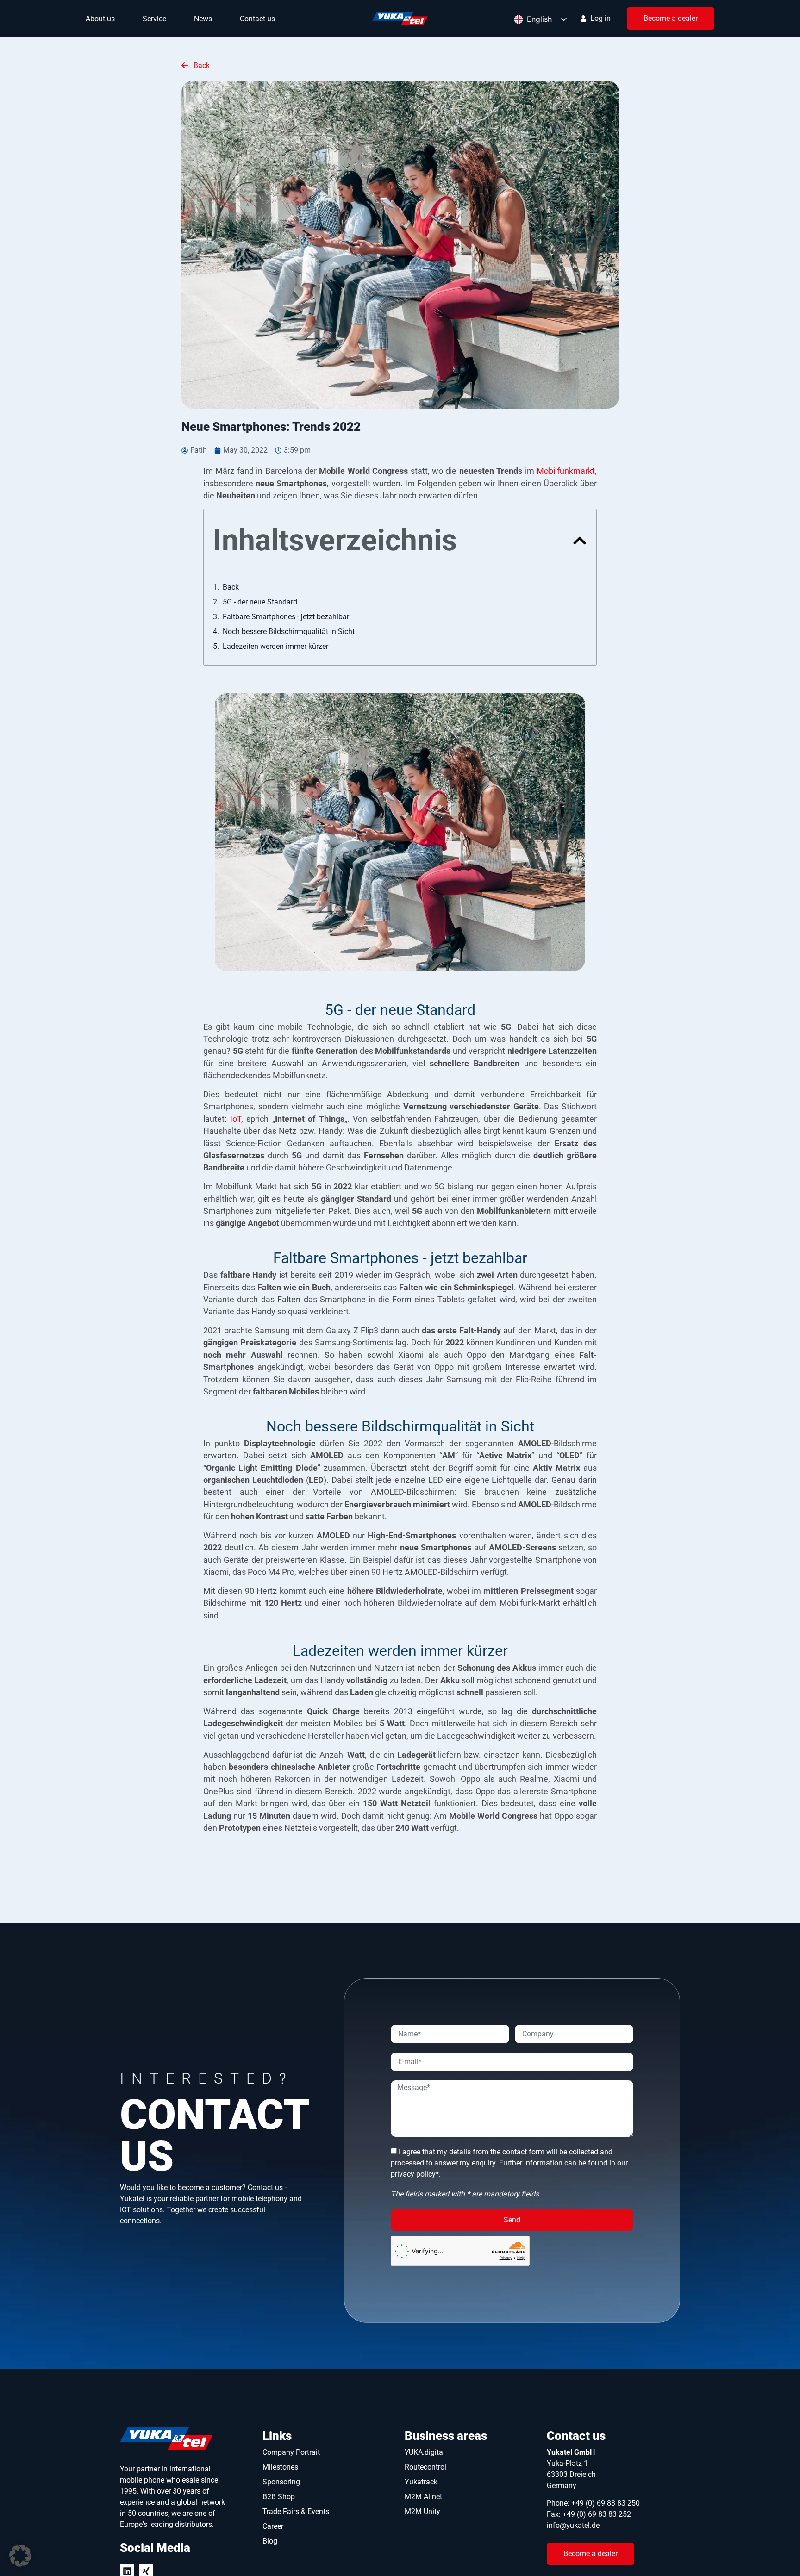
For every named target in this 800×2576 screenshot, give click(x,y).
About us (100, 19)
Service (154, 19)
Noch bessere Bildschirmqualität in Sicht (289, 632)
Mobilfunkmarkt (566, 471)
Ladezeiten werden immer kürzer (275, 646)
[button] (580, 541)
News (203, 19)
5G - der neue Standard (260, 602)
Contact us (257, 19)
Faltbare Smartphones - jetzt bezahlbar (286, 617)
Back (201, 65)
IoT (236, 1119)
